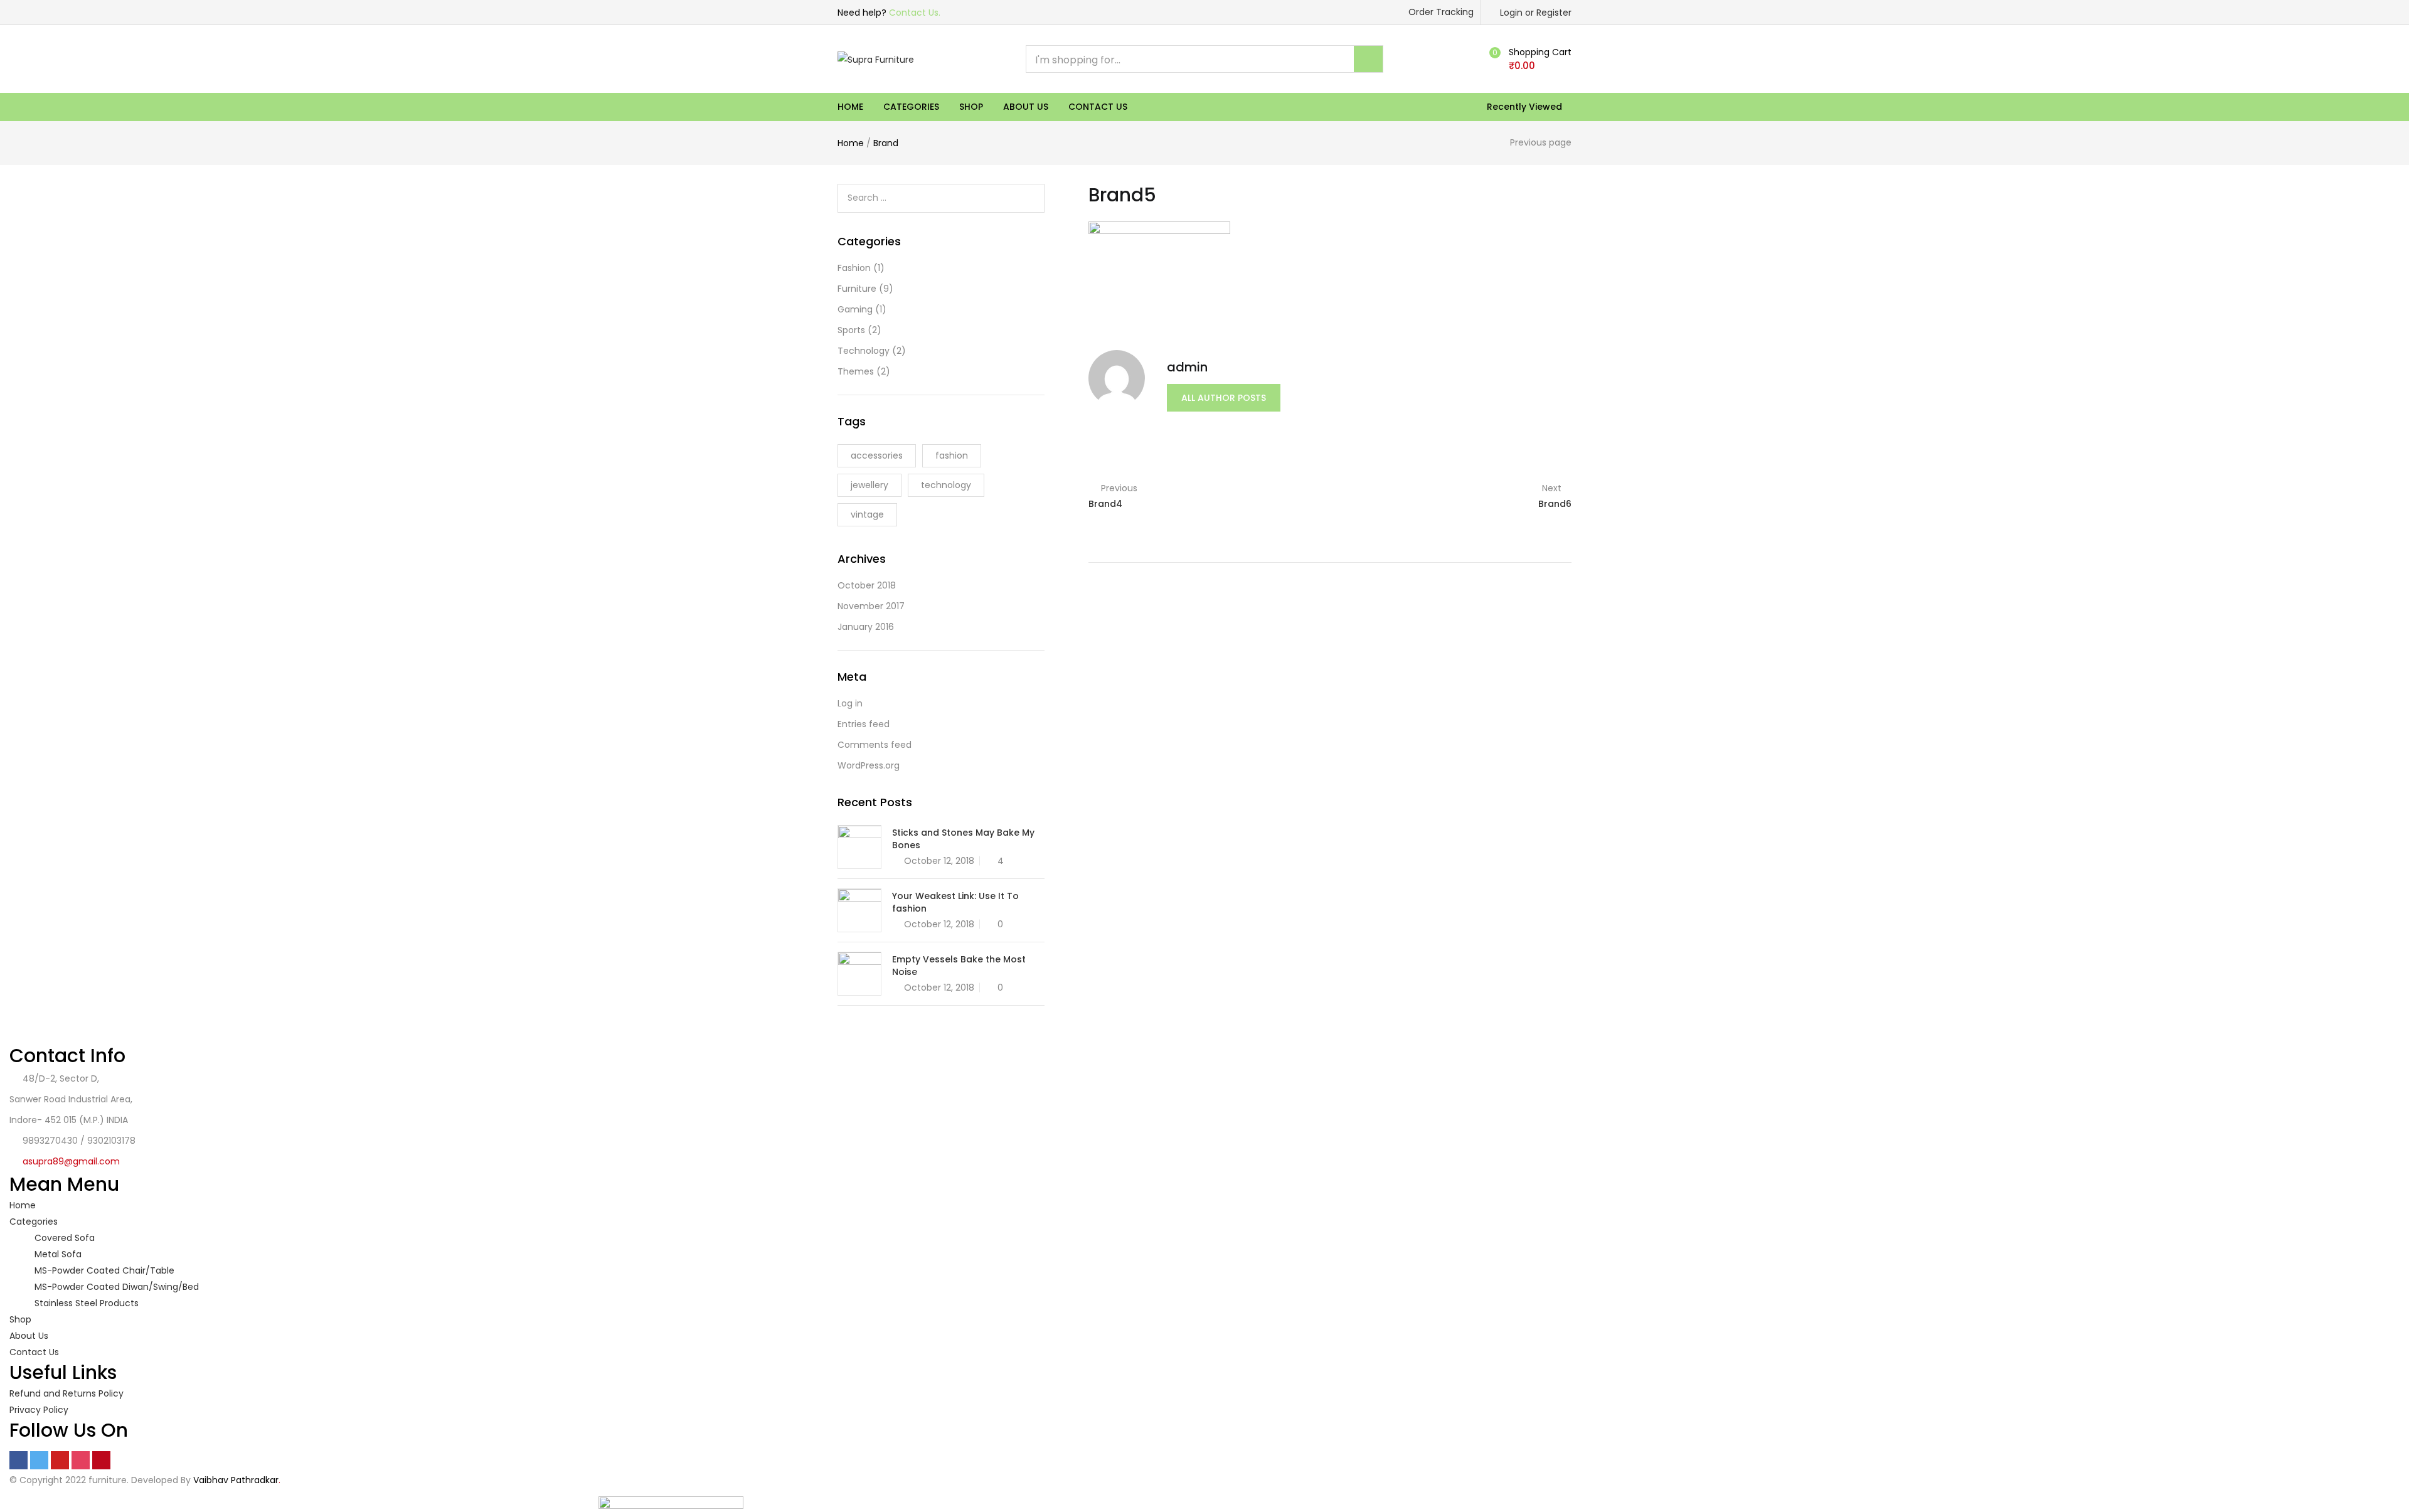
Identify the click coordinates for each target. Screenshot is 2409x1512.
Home (850, 107)
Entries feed (864, 724)
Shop (971, 107)
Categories (911, 107)
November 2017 (871, 606)
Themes (856, 371)
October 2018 (867, 585)
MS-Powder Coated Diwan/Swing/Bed (117, 1287)
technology (946, 485)
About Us (1026, 107)
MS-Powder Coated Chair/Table (104, 1270)
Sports (851, 330)
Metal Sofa (58, 1254)
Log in (850, 703)
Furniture (857, 289)
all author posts (1224, 398)
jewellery (869, 485)
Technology (864, 351)
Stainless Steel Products (87, 1303)
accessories (877, 455)
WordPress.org (869, 765)
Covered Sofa (65, 1238)
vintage (867, 514)
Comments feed (875, 745)
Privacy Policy (39, 1410)
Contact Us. (915, 13)
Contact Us (1098, 107)
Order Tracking (1441, 12)
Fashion (854, 268)
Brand (886, 143)
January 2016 (866, 627)
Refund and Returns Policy (66, 1393)
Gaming (855, 309)
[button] (1529, 59)
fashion (952, 455)
